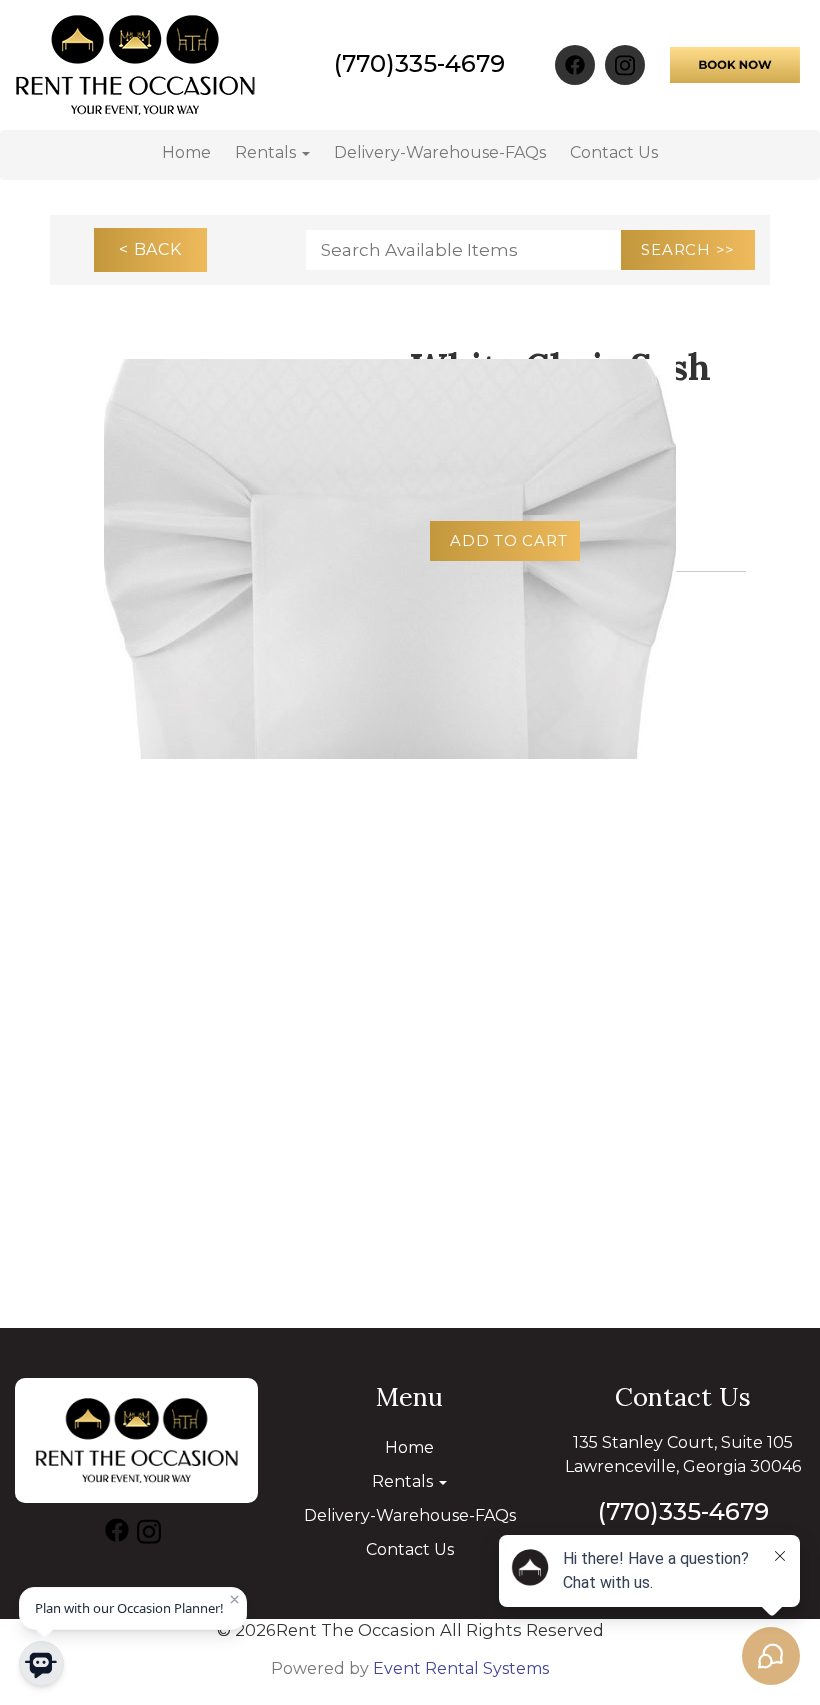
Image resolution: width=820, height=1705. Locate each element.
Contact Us (614, 152)
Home (186, 152)
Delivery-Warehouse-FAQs (440, 152)
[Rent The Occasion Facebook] (575, 65)
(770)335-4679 (419, 63)
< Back (150, 249)
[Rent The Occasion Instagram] (625, 65)
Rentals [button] (267, 152)
